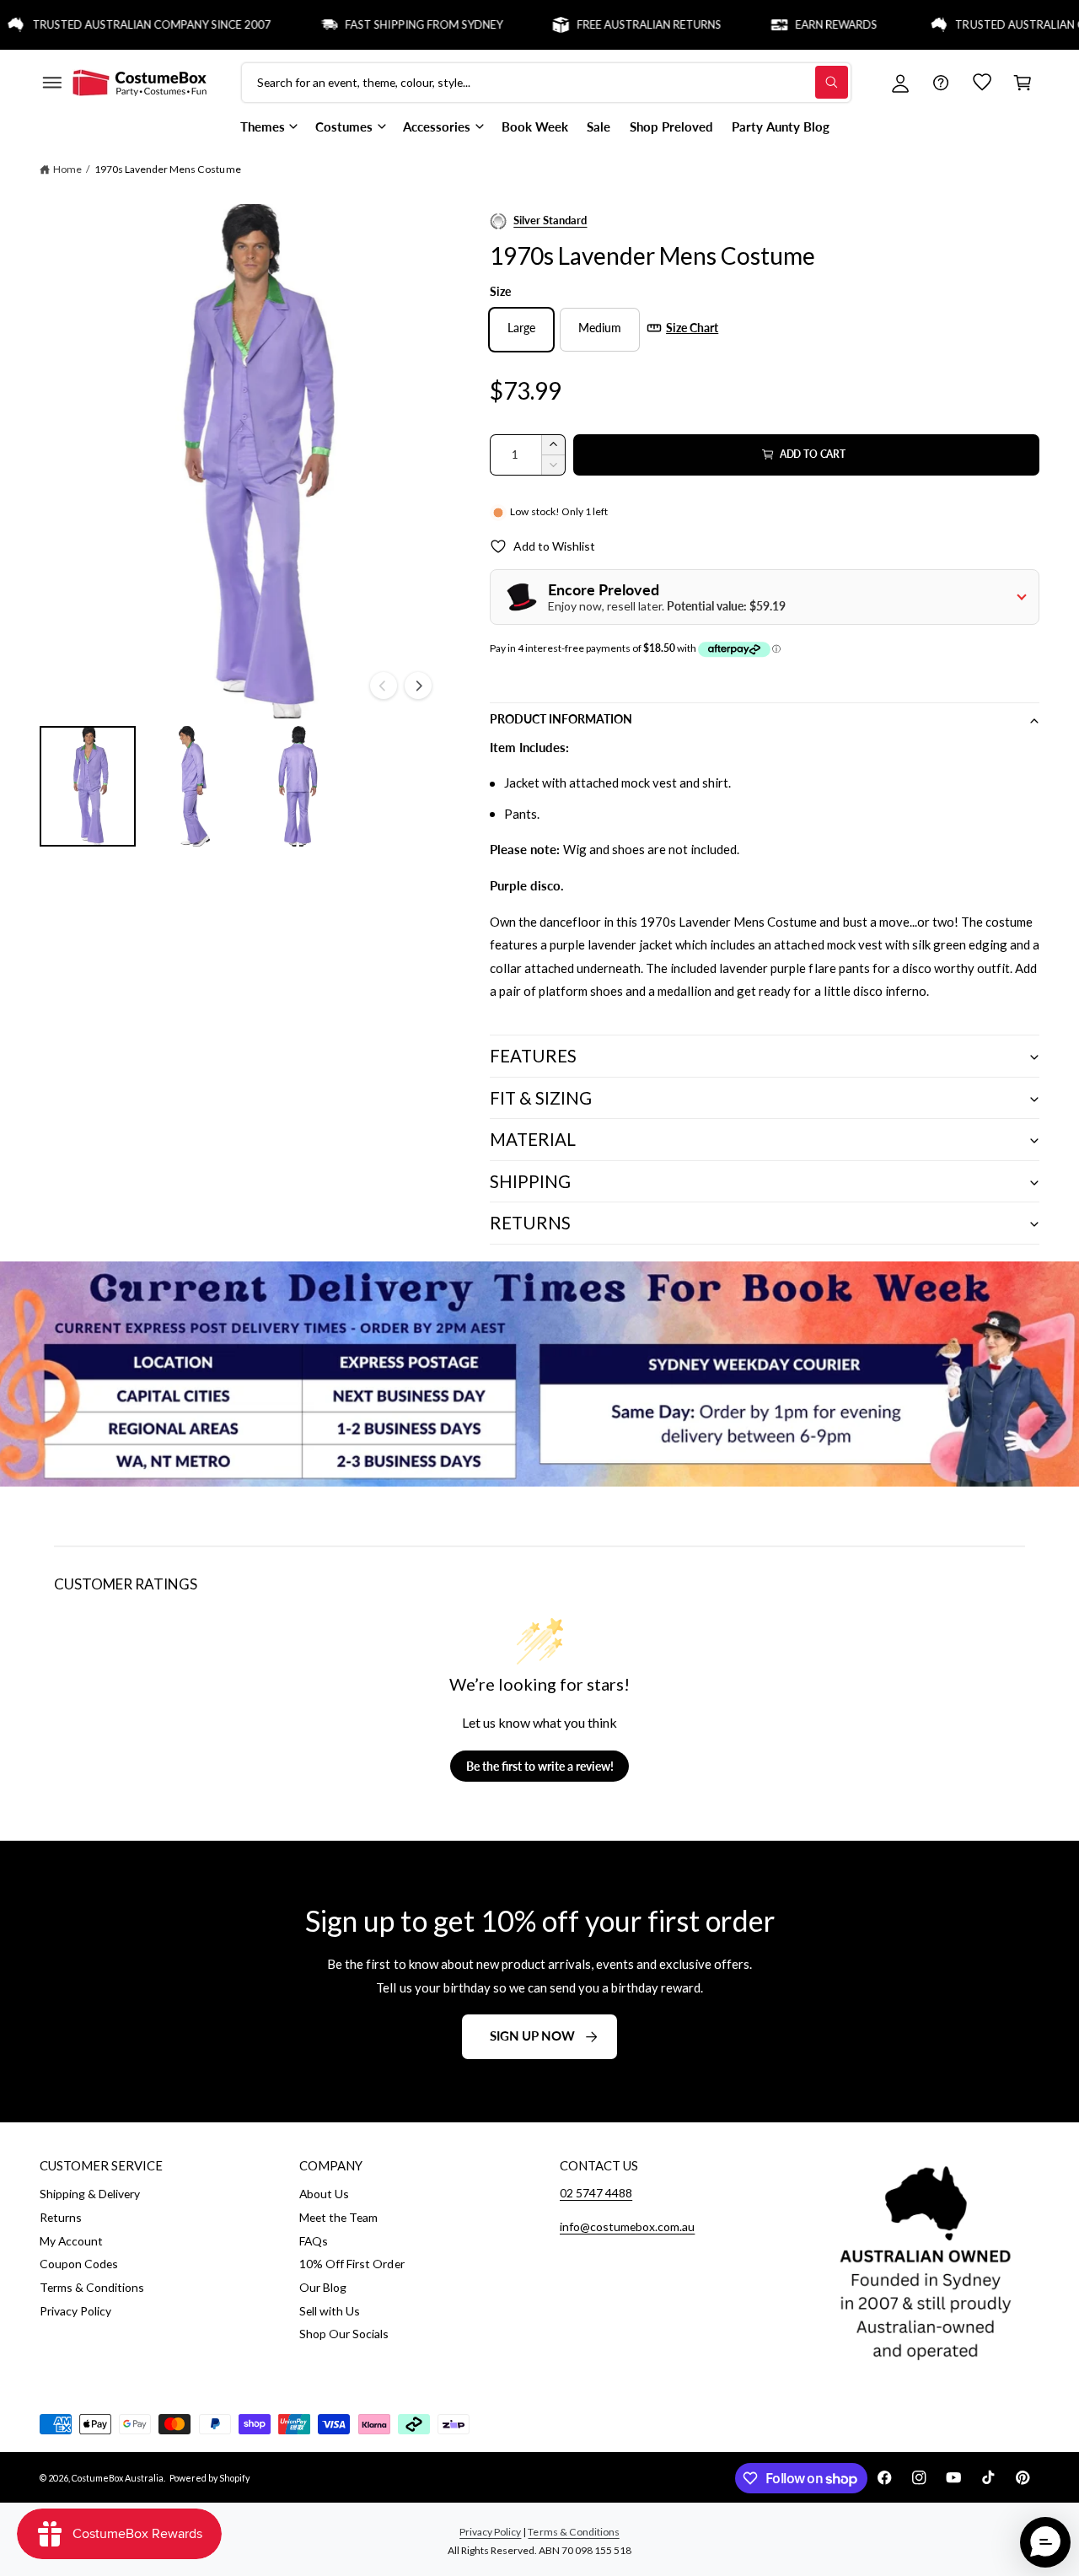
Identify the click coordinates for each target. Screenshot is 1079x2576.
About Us (324, 2194)
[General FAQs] (941, 83)
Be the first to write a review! (540, 1766)
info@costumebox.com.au (627, 2226)
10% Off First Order (352, 2264)
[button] (51, 83)
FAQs (314, 2241)
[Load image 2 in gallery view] (191, 786)
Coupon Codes (79, 2264)
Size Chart (692, 328)
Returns (61, 2217)
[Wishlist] (982, 83)
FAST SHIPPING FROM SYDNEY (384, 24)
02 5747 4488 (596, 2193)
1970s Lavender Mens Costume (167, 169)
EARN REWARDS (796, 24)
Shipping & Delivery (90, 2194)
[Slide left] (384, 686)
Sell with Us (330, 2311)
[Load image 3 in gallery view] (296, 786)
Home (67, 169)
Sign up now (532, 2036)
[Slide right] (418, 686)
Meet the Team (338, 2217)
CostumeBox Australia (118, 2478)
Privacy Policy (75, 2311)
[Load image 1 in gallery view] (88, 786)
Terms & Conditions (92, 2287)
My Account (71, 2241)
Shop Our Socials (344, 2334)
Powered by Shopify (209, 2478)
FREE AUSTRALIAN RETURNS (609, 24)
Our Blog (323, 2287)
